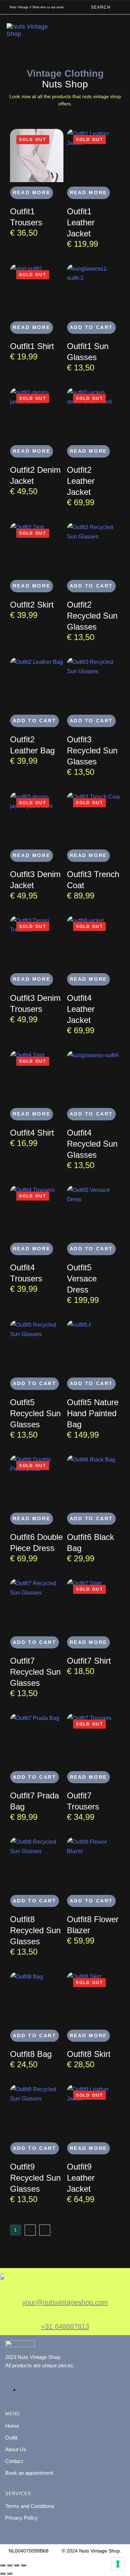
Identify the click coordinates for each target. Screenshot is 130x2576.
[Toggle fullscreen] (10, 2565)
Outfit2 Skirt (32, 605)
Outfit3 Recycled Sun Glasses (92, 750)
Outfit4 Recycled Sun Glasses (92, 1144)
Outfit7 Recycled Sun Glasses (35, 1672)
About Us (16, 2449)
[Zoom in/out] (3, 2565)
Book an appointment (29, 2473)
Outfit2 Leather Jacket (81, 481)
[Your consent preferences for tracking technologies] (118, 2564)
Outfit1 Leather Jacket (81, 222)
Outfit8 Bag (31, 2054)
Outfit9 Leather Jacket (81, 2178)
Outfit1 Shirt (32, 346)
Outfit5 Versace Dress (82, 1278)
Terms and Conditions (30, 2506)
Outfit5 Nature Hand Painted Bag (93, 1413)
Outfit (11, 2438)
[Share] (17, 2565)
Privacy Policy (21, 2518)
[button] (102, 7)
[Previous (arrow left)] (3, 2574)
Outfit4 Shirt (32, 1133)
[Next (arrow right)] (10, 2574)
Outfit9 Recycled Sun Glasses (35, 2178)
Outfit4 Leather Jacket (81, 1009)
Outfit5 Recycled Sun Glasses (35, 1413)
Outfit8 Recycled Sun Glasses (35, 1930)
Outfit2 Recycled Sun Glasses (92, 616)
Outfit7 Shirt (89, 1661)
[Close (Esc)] (24, 2565)
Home (12, 2426)
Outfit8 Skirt (89, 2054)
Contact (14, 2461)
